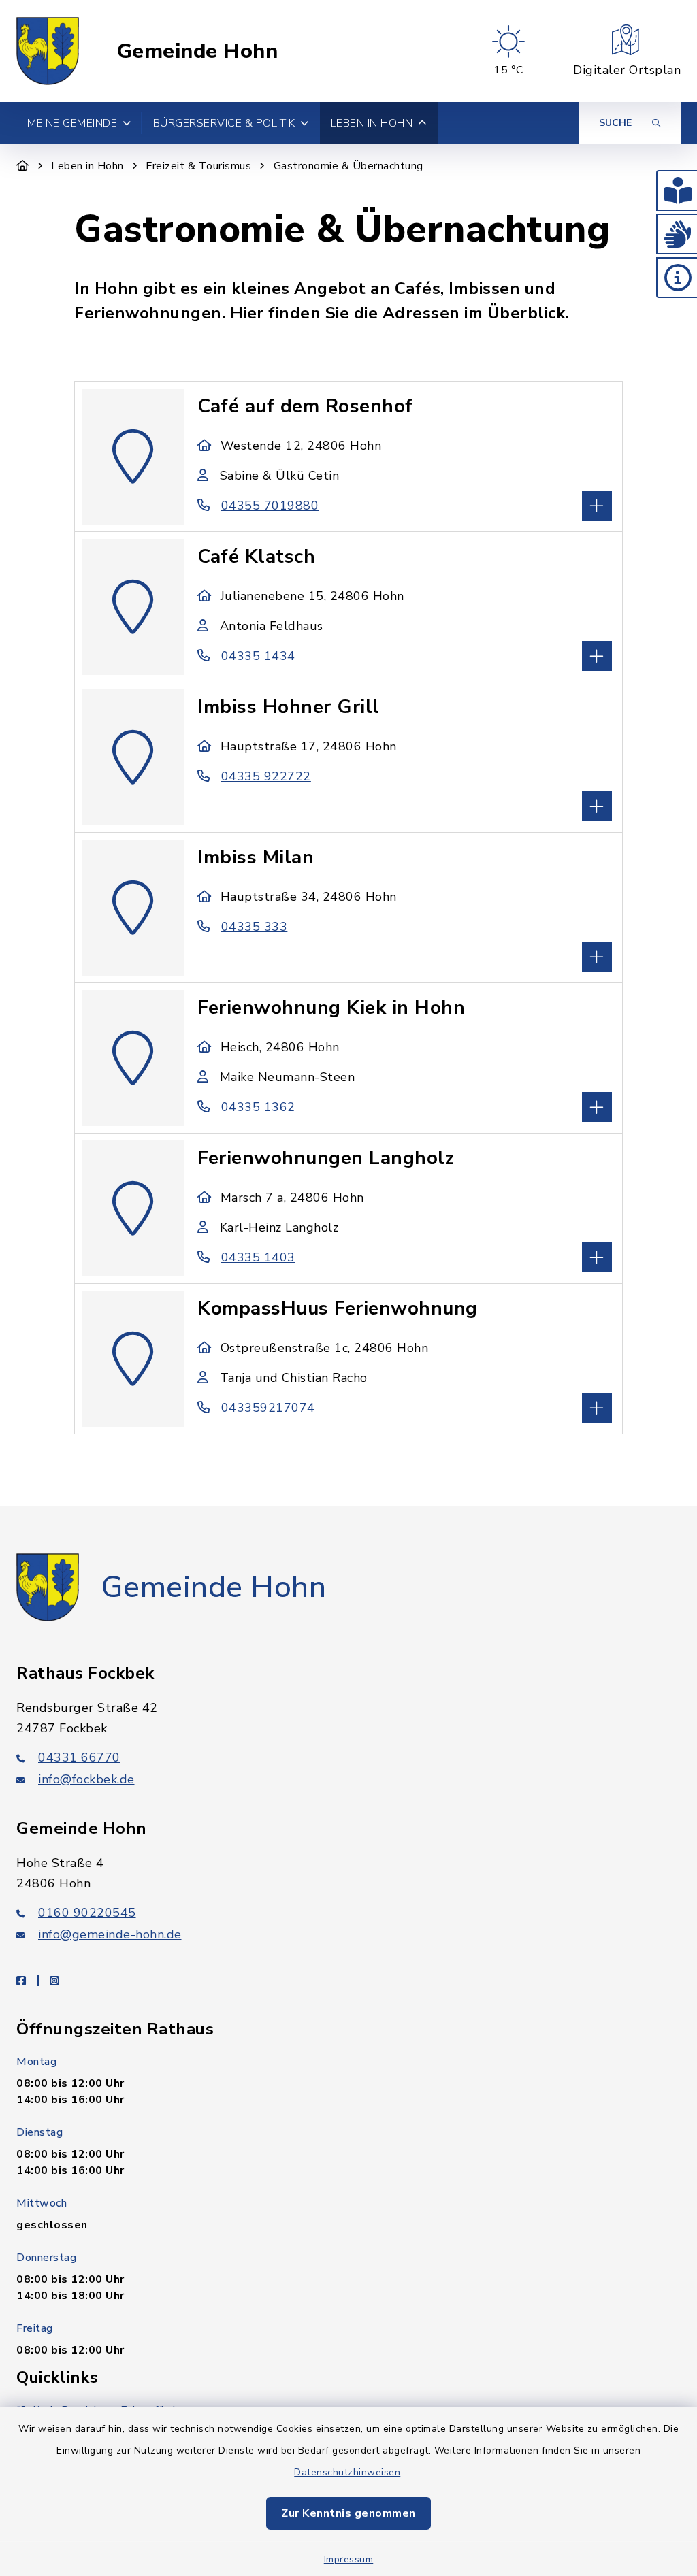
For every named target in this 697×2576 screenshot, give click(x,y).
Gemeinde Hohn (197, 51)
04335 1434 (258, 656)
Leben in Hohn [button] (372, 123)
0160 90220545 (87, 1913)
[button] (677, 191)
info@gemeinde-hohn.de (110, 1934)
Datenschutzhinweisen (347, 2472)
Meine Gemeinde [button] (72, 123)
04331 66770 (79, 1757)
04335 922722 (266, 776)
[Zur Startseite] (23, 166)
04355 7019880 (270, 506)
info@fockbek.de (86, 1779)
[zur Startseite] (48, 51)
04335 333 (254, 927)
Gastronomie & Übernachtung (348, 166)
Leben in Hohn (87, 166)
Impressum (349, 2559)
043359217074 (268, 1408)
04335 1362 (258, 1107)
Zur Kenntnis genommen (348, 2513)
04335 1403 (258, 1257)
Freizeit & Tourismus (198, 166)
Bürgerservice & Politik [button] (224, 123)
